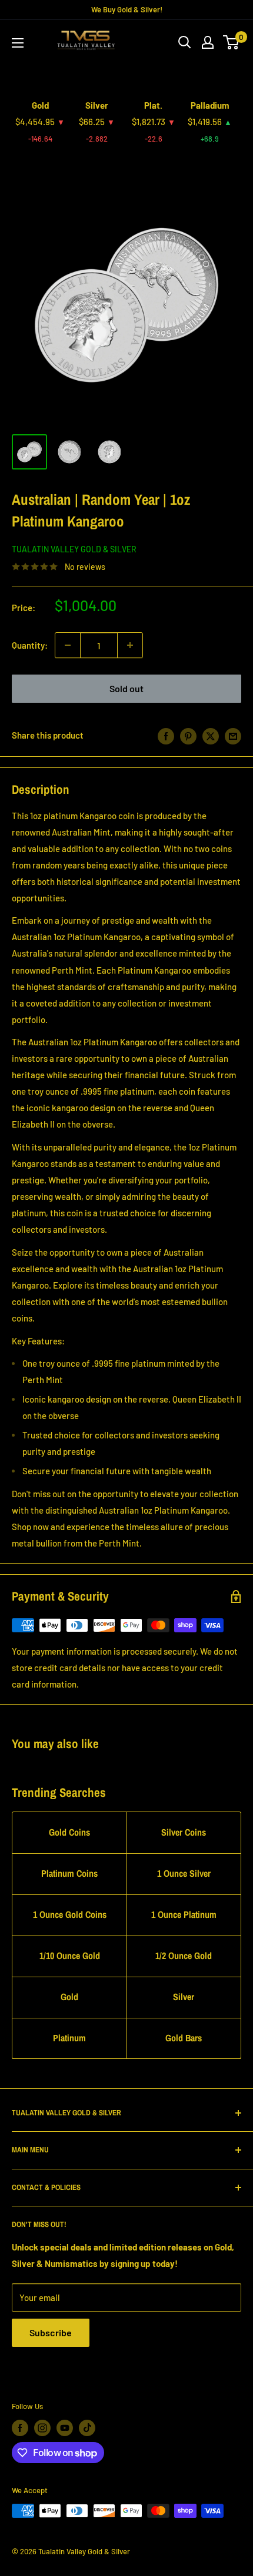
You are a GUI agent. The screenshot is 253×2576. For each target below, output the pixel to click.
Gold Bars (184, 2038)
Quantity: (30, 645)
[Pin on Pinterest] (188, 735)
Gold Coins (69, 1832)
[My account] (208, 42)
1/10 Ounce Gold (70, 1956)
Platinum (69, 2038)
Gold (69, 1997)
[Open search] (185, 42)
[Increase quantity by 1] (130, 645)
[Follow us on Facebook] (20, 2428)
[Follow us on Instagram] (42, 2428)
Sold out (126, 688)
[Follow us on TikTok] (87, 2428)
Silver (184, 1997)
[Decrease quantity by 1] (68, 645)
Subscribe (51, 2332)
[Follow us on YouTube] (65, 2428)
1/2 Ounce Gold (184, 1956)
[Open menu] (18, 43)
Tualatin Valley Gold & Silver (74, 549)
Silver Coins (184, 1832)
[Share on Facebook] (166, 735)
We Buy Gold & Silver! (127, 9)
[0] (232, 42)
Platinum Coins (69, 1873)
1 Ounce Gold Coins (70, 1914)
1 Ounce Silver (184, 1873)
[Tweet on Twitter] (211, 735)
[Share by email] (233, 735)
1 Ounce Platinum (184, 1914)
